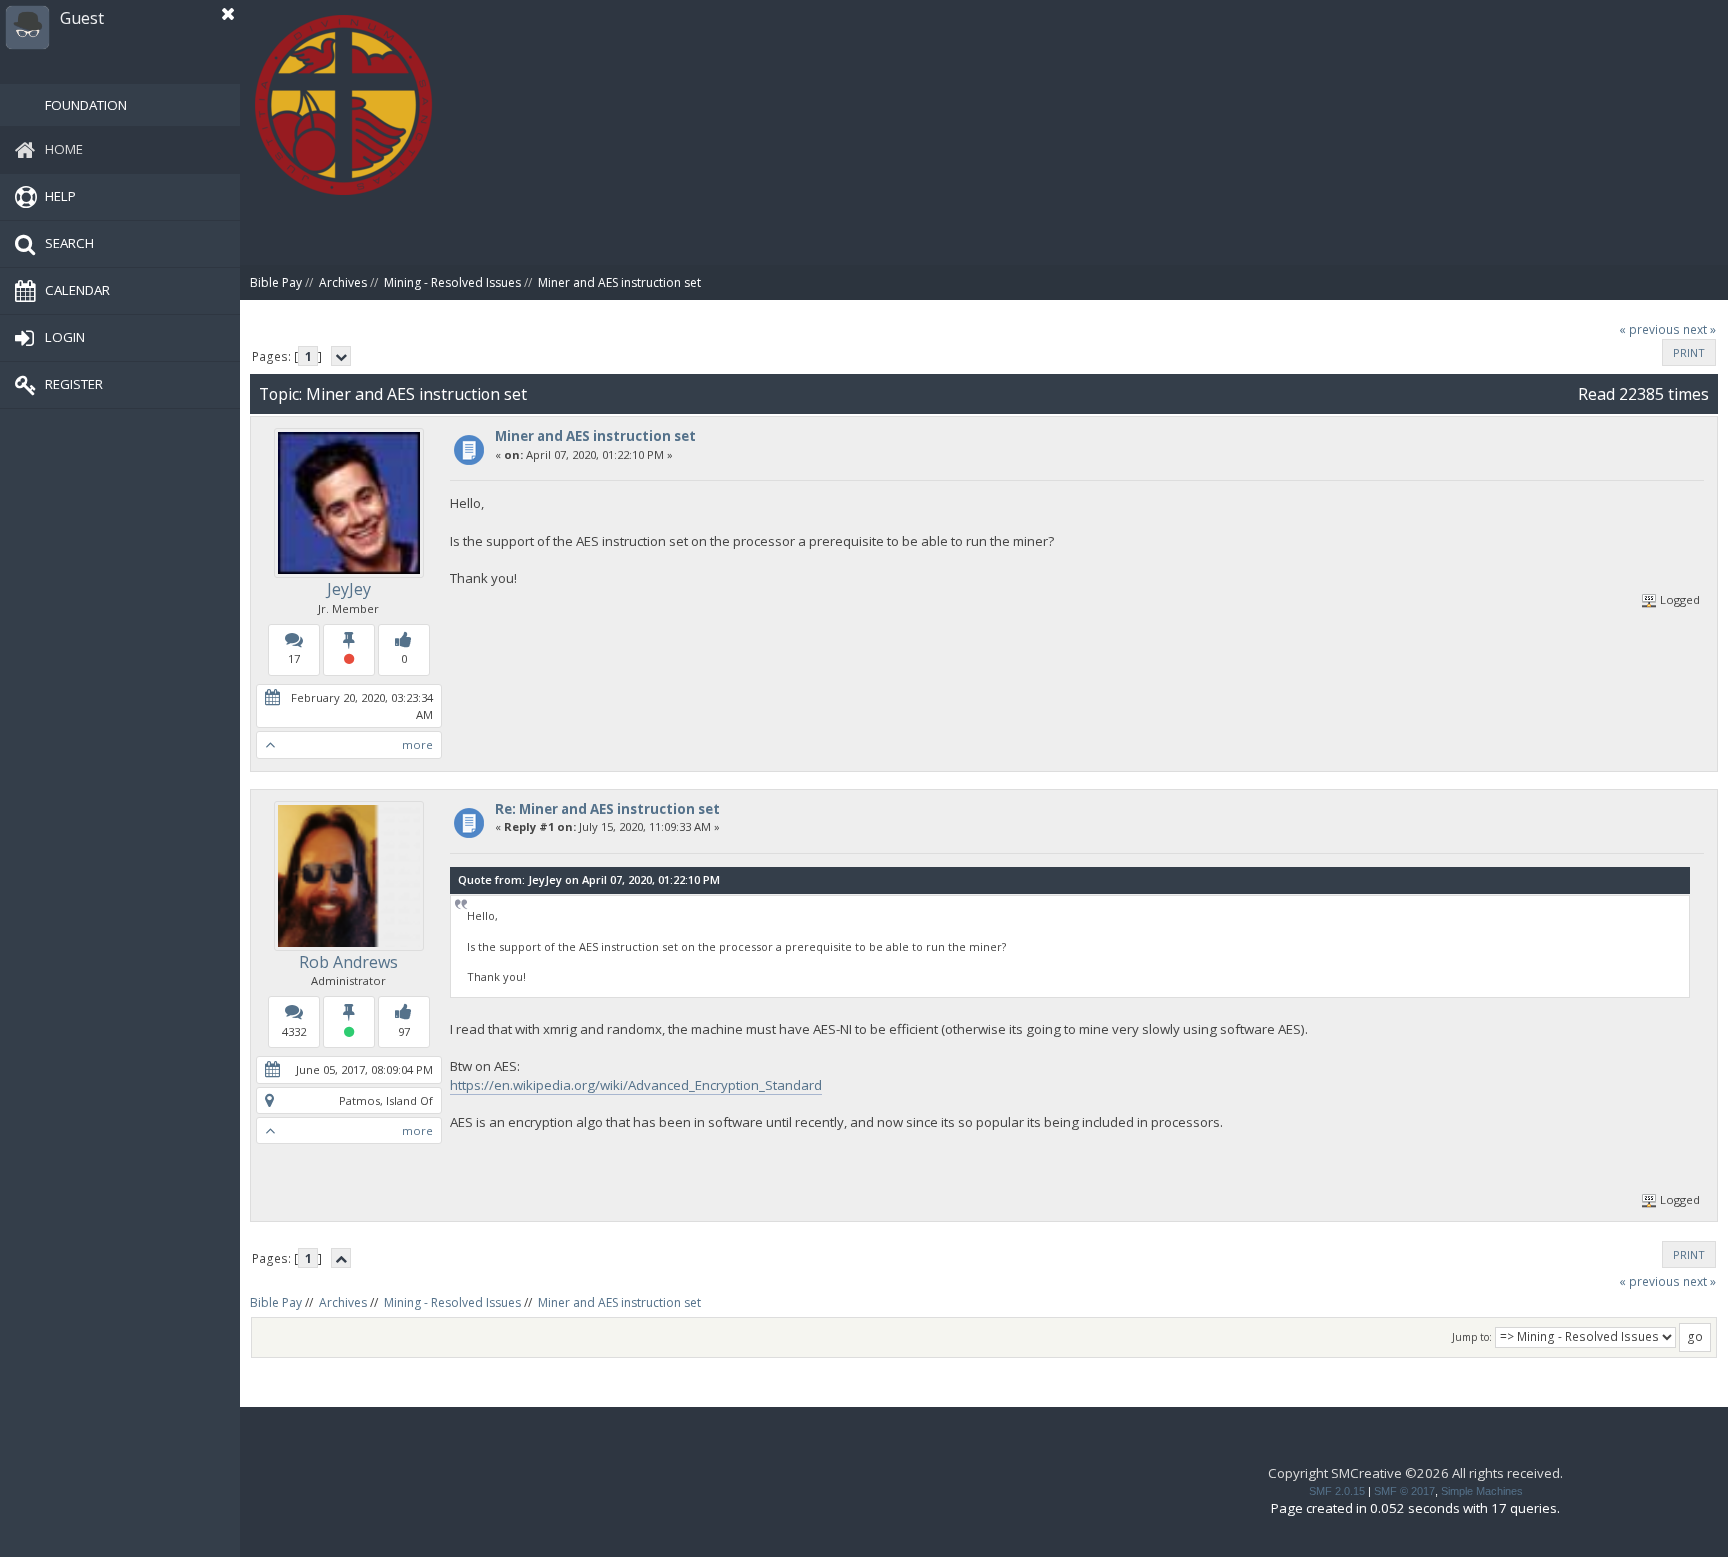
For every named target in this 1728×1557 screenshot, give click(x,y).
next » (1699, 329)
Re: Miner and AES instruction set (607, 809)
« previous (1649, 329)
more (417, 744)
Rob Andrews (348, 962)
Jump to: (1472, 1337)
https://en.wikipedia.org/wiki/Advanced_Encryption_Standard (636, 1085)
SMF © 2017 (1404, 1491)
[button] (228, 14)
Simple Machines (1482, 1491)
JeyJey (349, 589)
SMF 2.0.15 (1337, 1491)
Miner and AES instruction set (595, 436)
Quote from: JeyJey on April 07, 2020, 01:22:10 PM (589, 879)
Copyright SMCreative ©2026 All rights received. (1415, 1473)
